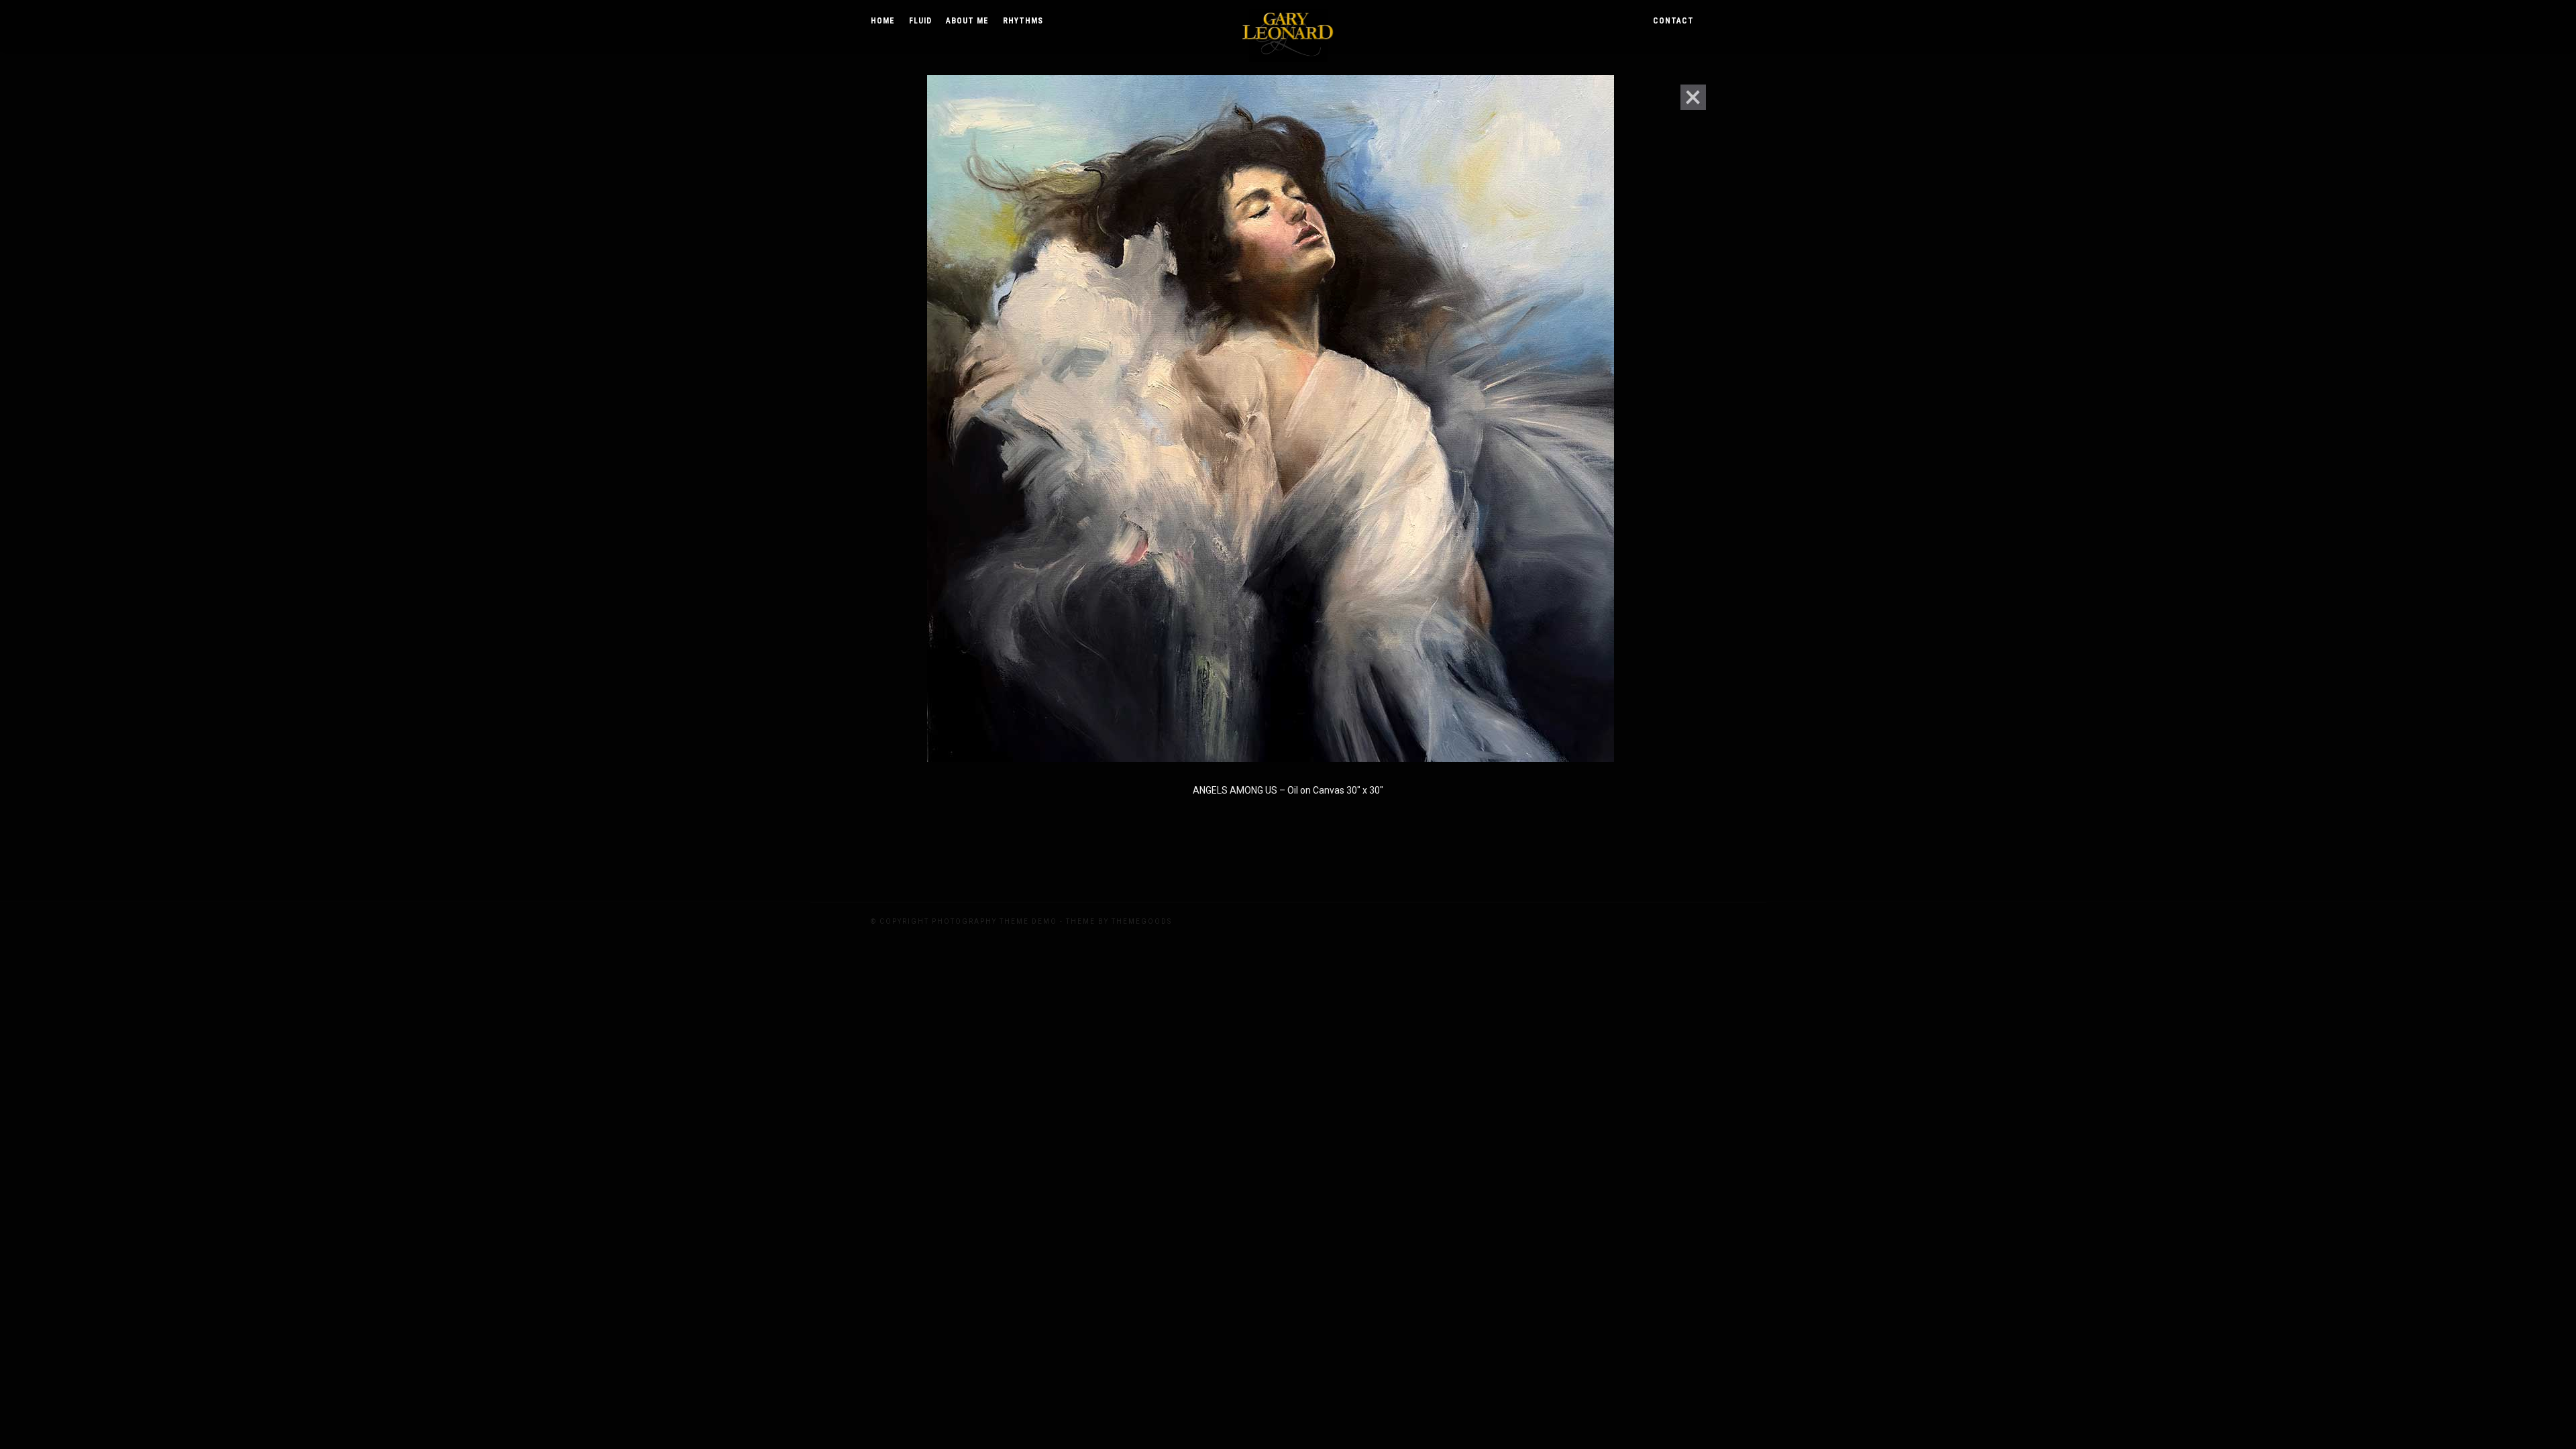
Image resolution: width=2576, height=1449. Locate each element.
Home (883, 21)
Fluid (920, 21)
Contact (1673, 21)
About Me (967, 21)
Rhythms (1023, 21)
